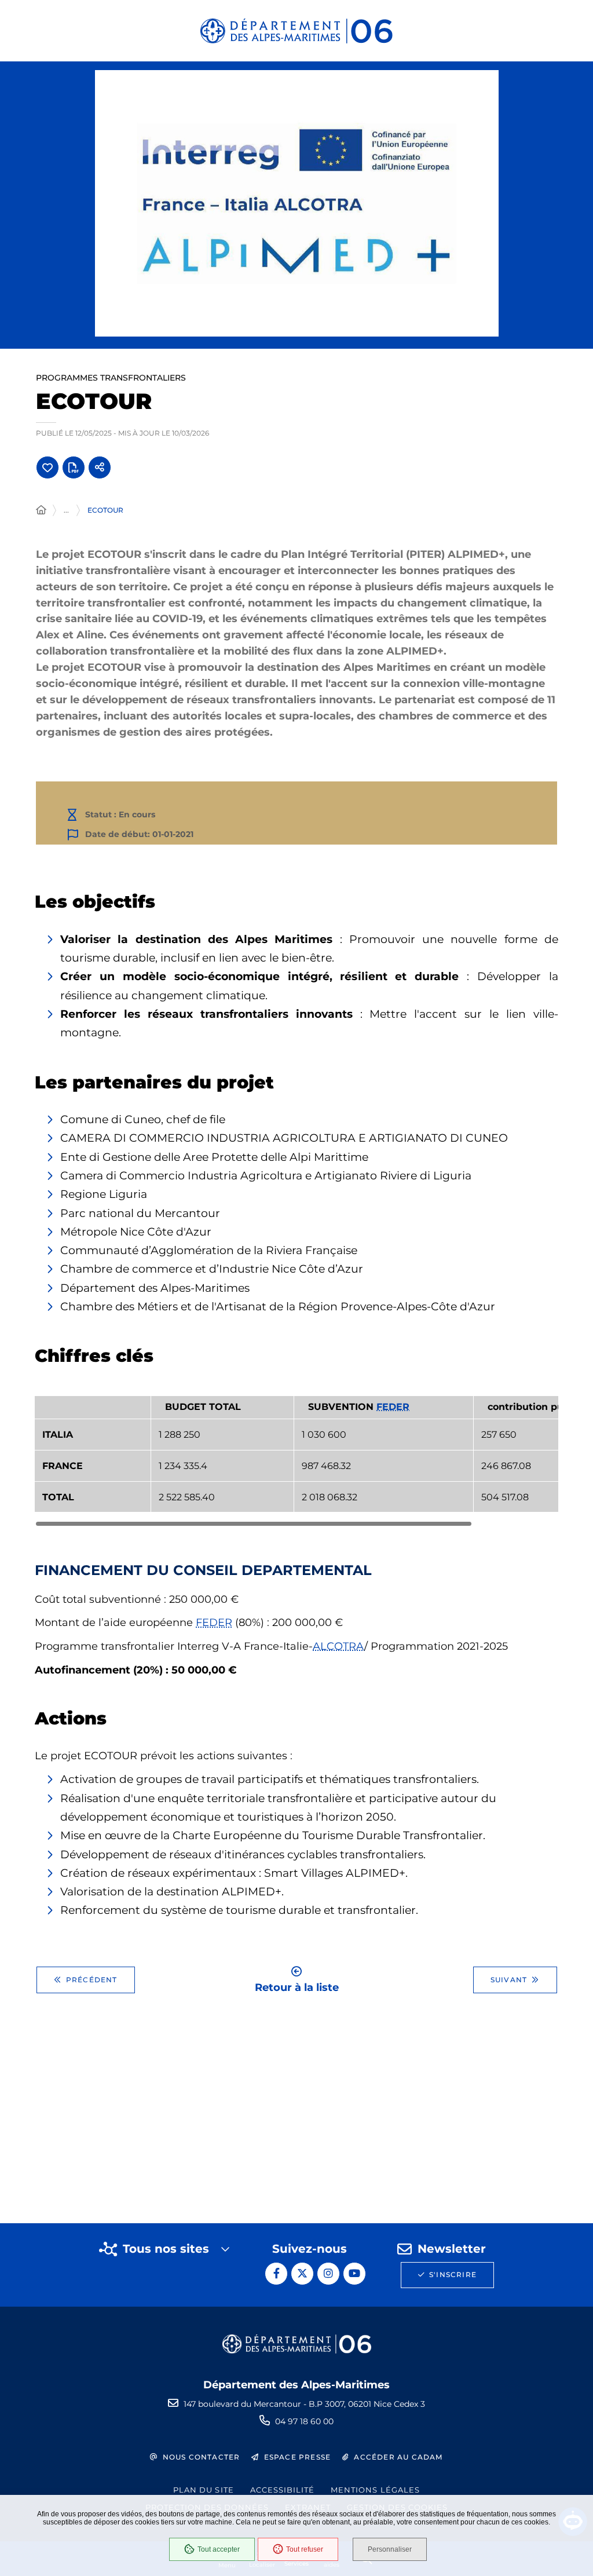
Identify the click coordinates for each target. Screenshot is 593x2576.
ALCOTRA (338, 1646)
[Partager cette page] (100, 467)
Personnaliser (390, 2549)
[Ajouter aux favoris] (47, 467)
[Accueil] (41, 510)
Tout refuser (305, 2549)
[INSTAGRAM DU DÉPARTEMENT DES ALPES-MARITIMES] (328, 2274)
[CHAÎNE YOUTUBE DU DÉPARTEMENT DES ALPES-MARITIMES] (354, 2274)
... (66, 510)
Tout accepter (219, 2549)
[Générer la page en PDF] (74, 467)
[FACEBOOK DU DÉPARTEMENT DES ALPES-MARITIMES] (276, 2274)
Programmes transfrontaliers (111, 378)
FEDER (393, 1407)
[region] (296, 1461)
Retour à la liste (297, 1987)
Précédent (92, 1980)
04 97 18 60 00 (304, 2421)
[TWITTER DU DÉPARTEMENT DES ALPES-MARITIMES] (302, 2274)
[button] (297, 203)
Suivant (509, 1980)
